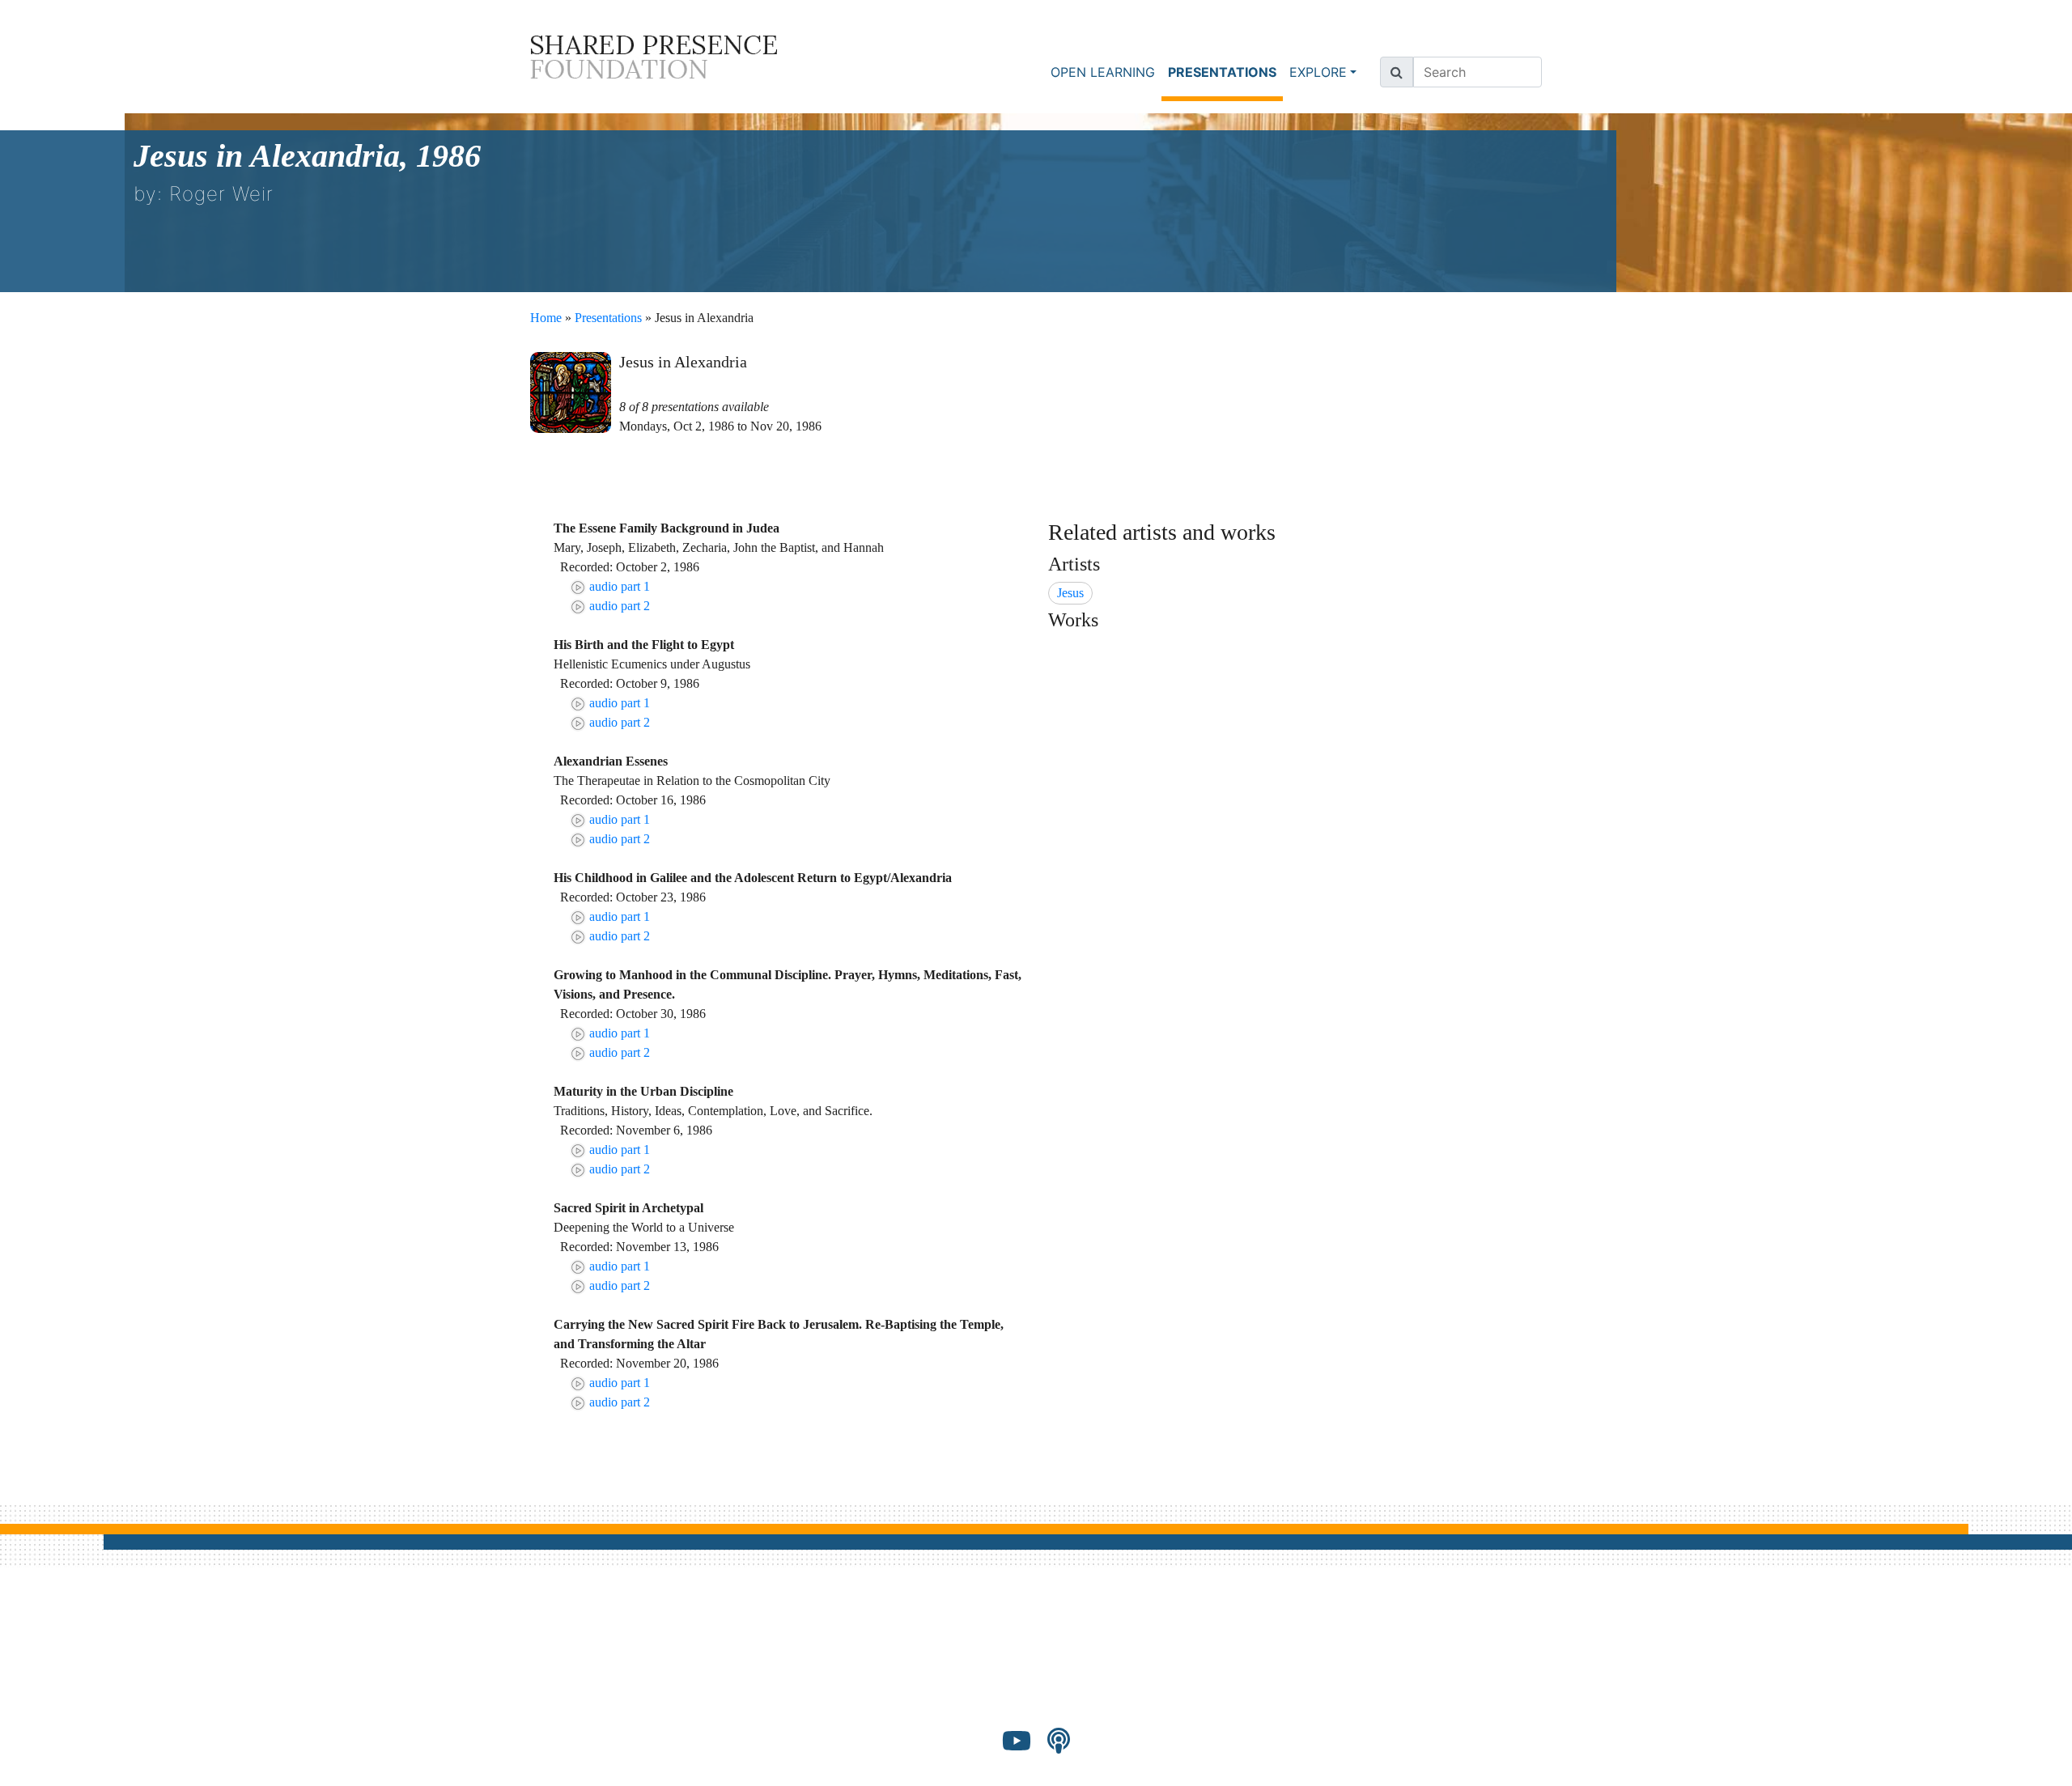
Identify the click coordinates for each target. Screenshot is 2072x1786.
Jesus (1070, 593)
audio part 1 (618, 586)
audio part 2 (618, 606)
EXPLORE (1318, 72)
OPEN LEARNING (1103, 72)
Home (546, 318)
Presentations (608, 318)
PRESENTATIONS (1225, 72)
